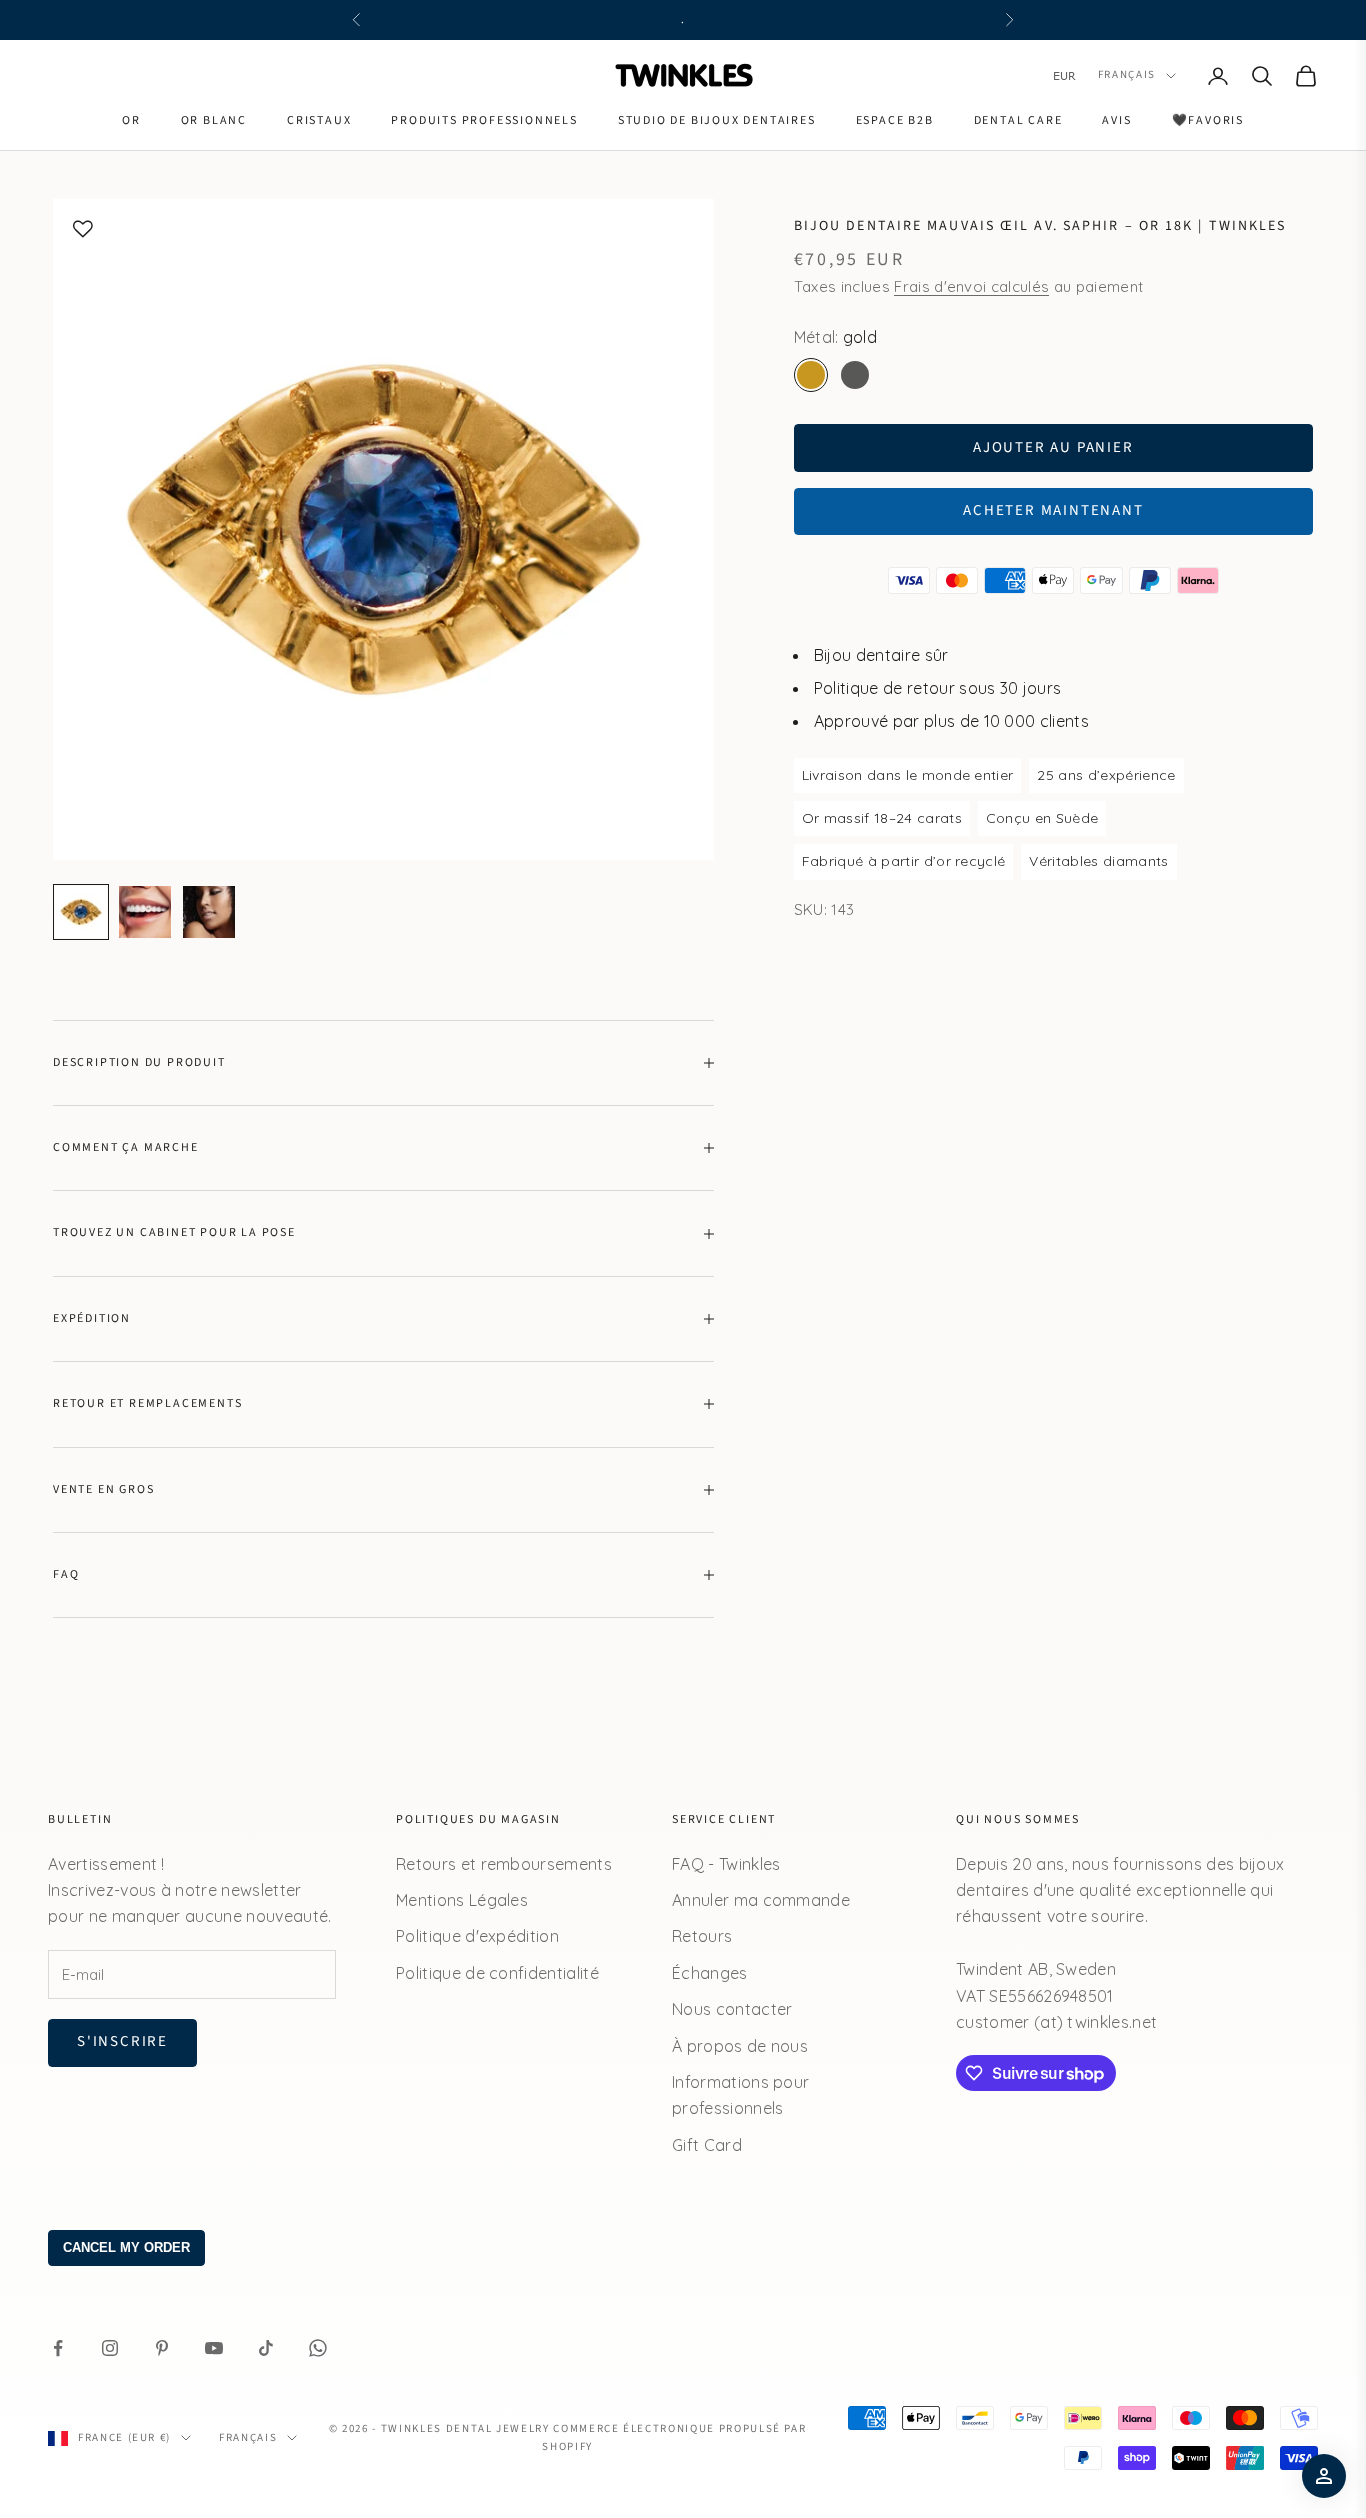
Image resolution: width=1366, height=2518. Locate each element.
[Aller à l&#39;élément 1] (81, 912)
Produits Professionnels (484, 120)
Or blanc (214, 120)
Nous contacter (732, 2009)
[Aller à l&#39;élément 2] (145, 912)
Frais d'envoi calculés (971, 286)
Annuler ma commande (761, 1900)
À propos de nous (740, 2046)
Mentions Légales (462, 1900)
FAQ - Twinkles (726, 1864)
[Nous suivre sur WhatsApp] (318, 2348)
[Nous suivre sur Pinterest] (162, 2348)
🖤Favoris (1208, 120)
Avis (1116, 120)
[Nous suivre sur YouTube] (214, 2348)
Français (1127, 75)
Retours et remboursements (504, 1864)
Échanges (710, 1973)
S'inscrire (122, 2041)
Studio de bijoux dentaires (717, 120)
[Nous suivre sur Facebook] (58, 2348)
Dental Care (1018, 120)
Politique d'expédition (477, 1936)
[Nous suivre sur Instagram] (110, 2348)
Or (131, 120)
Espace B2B (895, 120)
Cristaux (319, 120)
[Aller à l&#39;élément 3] (209, 912)
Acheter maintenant (1053, 510)
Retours (702, 1936)
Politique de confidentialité (497, 1973)
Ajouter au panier (1053, 447)
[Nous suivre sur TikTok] (266, 2348)
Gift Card (707, 2145)
